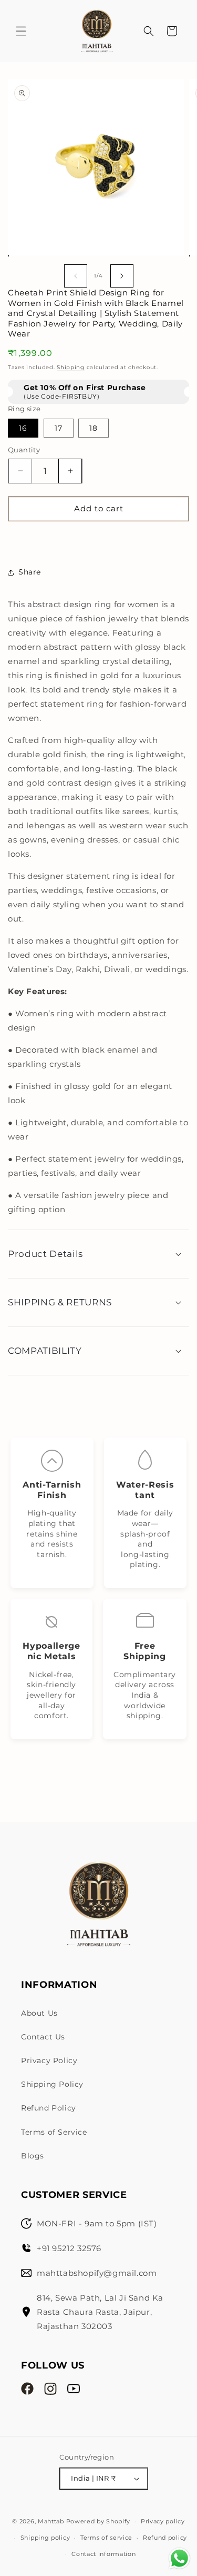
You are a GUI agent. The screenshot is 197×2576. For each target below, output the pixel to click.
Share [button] (30, 572)
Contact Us (43, 2037)
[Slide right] (122, 276)
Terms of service (106, 2538)
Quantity (24, 450)
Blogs (33, 2156)
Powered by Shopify (98, 2521)
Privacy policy (163, 2521)
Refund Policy (49, 2108)
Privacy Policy (49, 2060)
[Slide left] (76, 276)
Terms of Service (54, 2132)
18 (94, 428)
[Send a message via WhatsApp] (179, 2558)
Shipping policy (45, 2538)
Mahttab (51, 2521)
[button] (21, 31)
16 (23, 428)
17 (59, 428)
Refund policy (165, 2538)
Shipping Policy (52, 2084)
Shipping (71, 367)
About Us (39, 2013)
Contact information (103, 2554)
